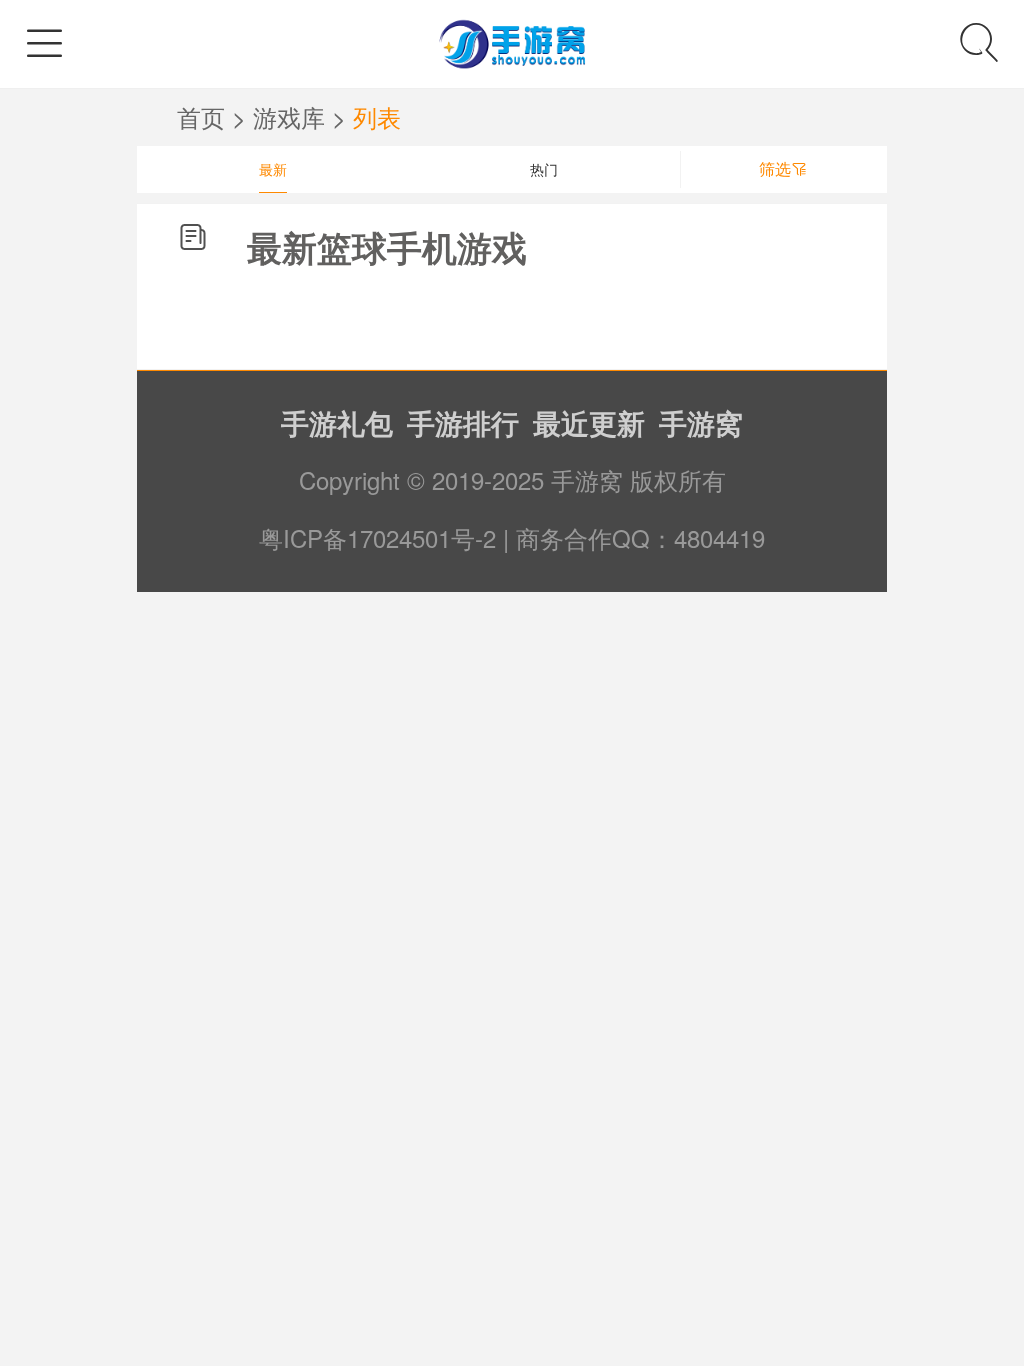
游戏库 (289, 116)
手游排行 (463, 422)
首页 (204, 116)
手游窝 (701, 422)
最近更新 (589, 422)
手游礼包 (337, 422)
